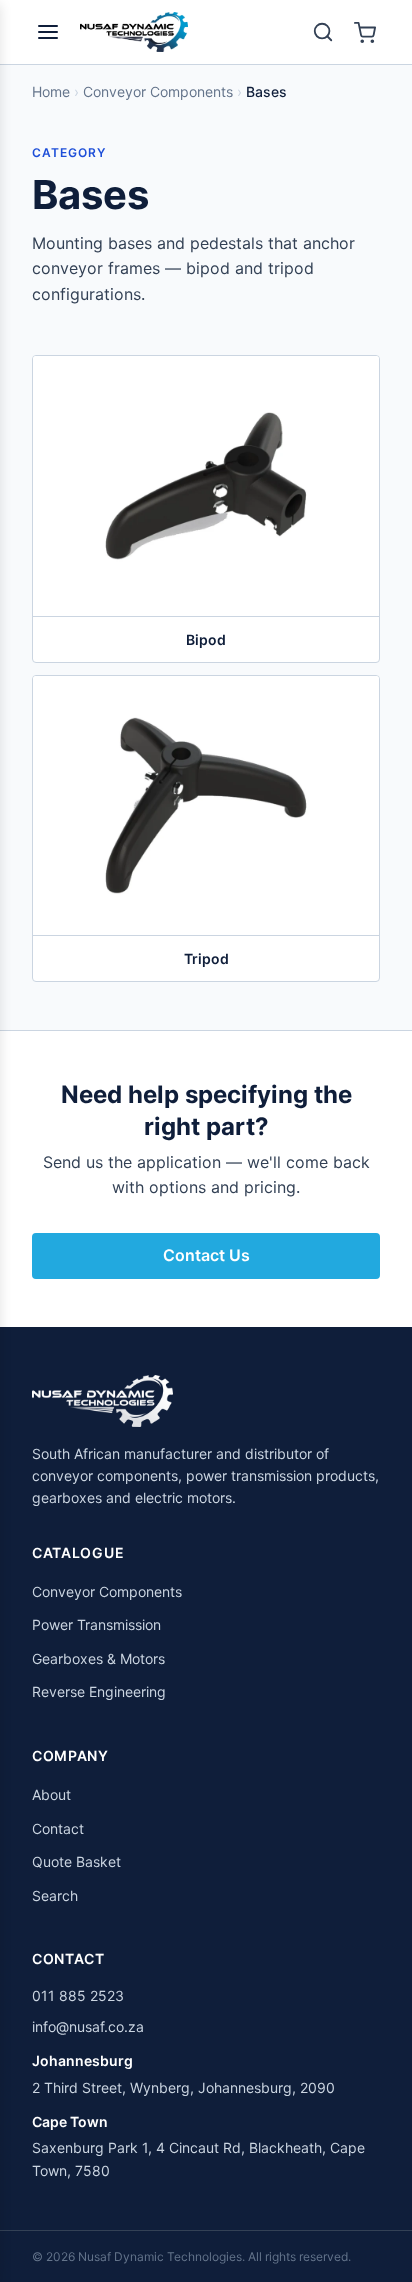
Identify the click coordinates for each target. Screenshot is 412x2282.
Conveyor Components (158, 91)
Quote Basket (76, 1861)
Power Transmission (96, 1624)
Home (51, 91)
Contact (58, 1828)
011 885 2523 (78, 1995)
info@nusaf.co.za (88, 2026)
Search (55, 1895)
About (51, 1794)
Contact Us (206, 1255)
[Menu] (48, 32)
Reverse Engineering (99, 1691)
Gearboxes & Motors (98, 1658)
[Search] (323, 32)
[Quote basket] (365, 32)
